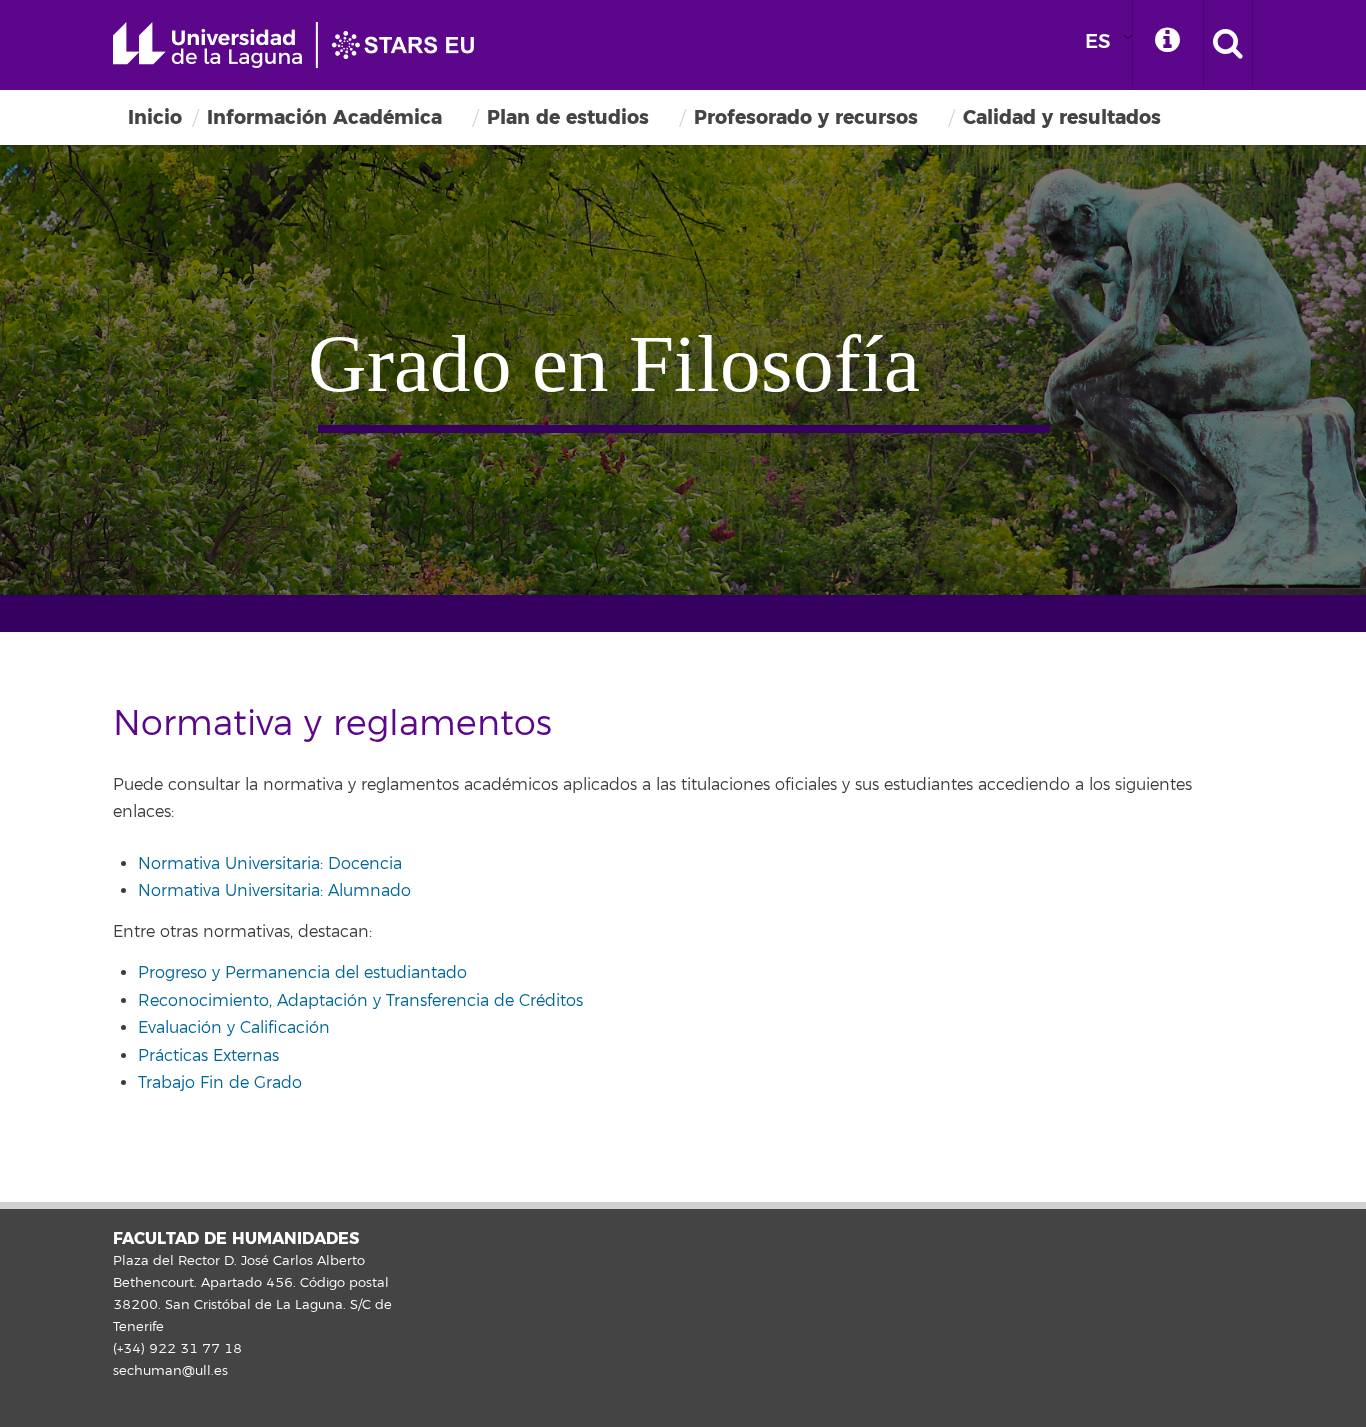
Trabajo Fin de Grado (220, 1083)
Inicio (155, 117)
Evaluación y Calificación (234, 1028)
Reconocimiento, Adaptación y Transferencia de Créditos (360, 1001)
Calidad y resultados (1062, 117)
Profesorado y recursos (806, 117)
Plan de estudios (568, 117)
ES (1098, 41)
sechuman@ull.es (170, 1371)
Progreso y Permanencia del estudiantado (302, 973)
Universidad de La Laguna (303, 45)
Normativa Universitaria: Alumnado (274, 891)
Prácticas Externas (208, 1056)
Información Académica (324, 117)
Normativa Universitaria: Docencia (270, 864)
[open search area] (1228, 45)
